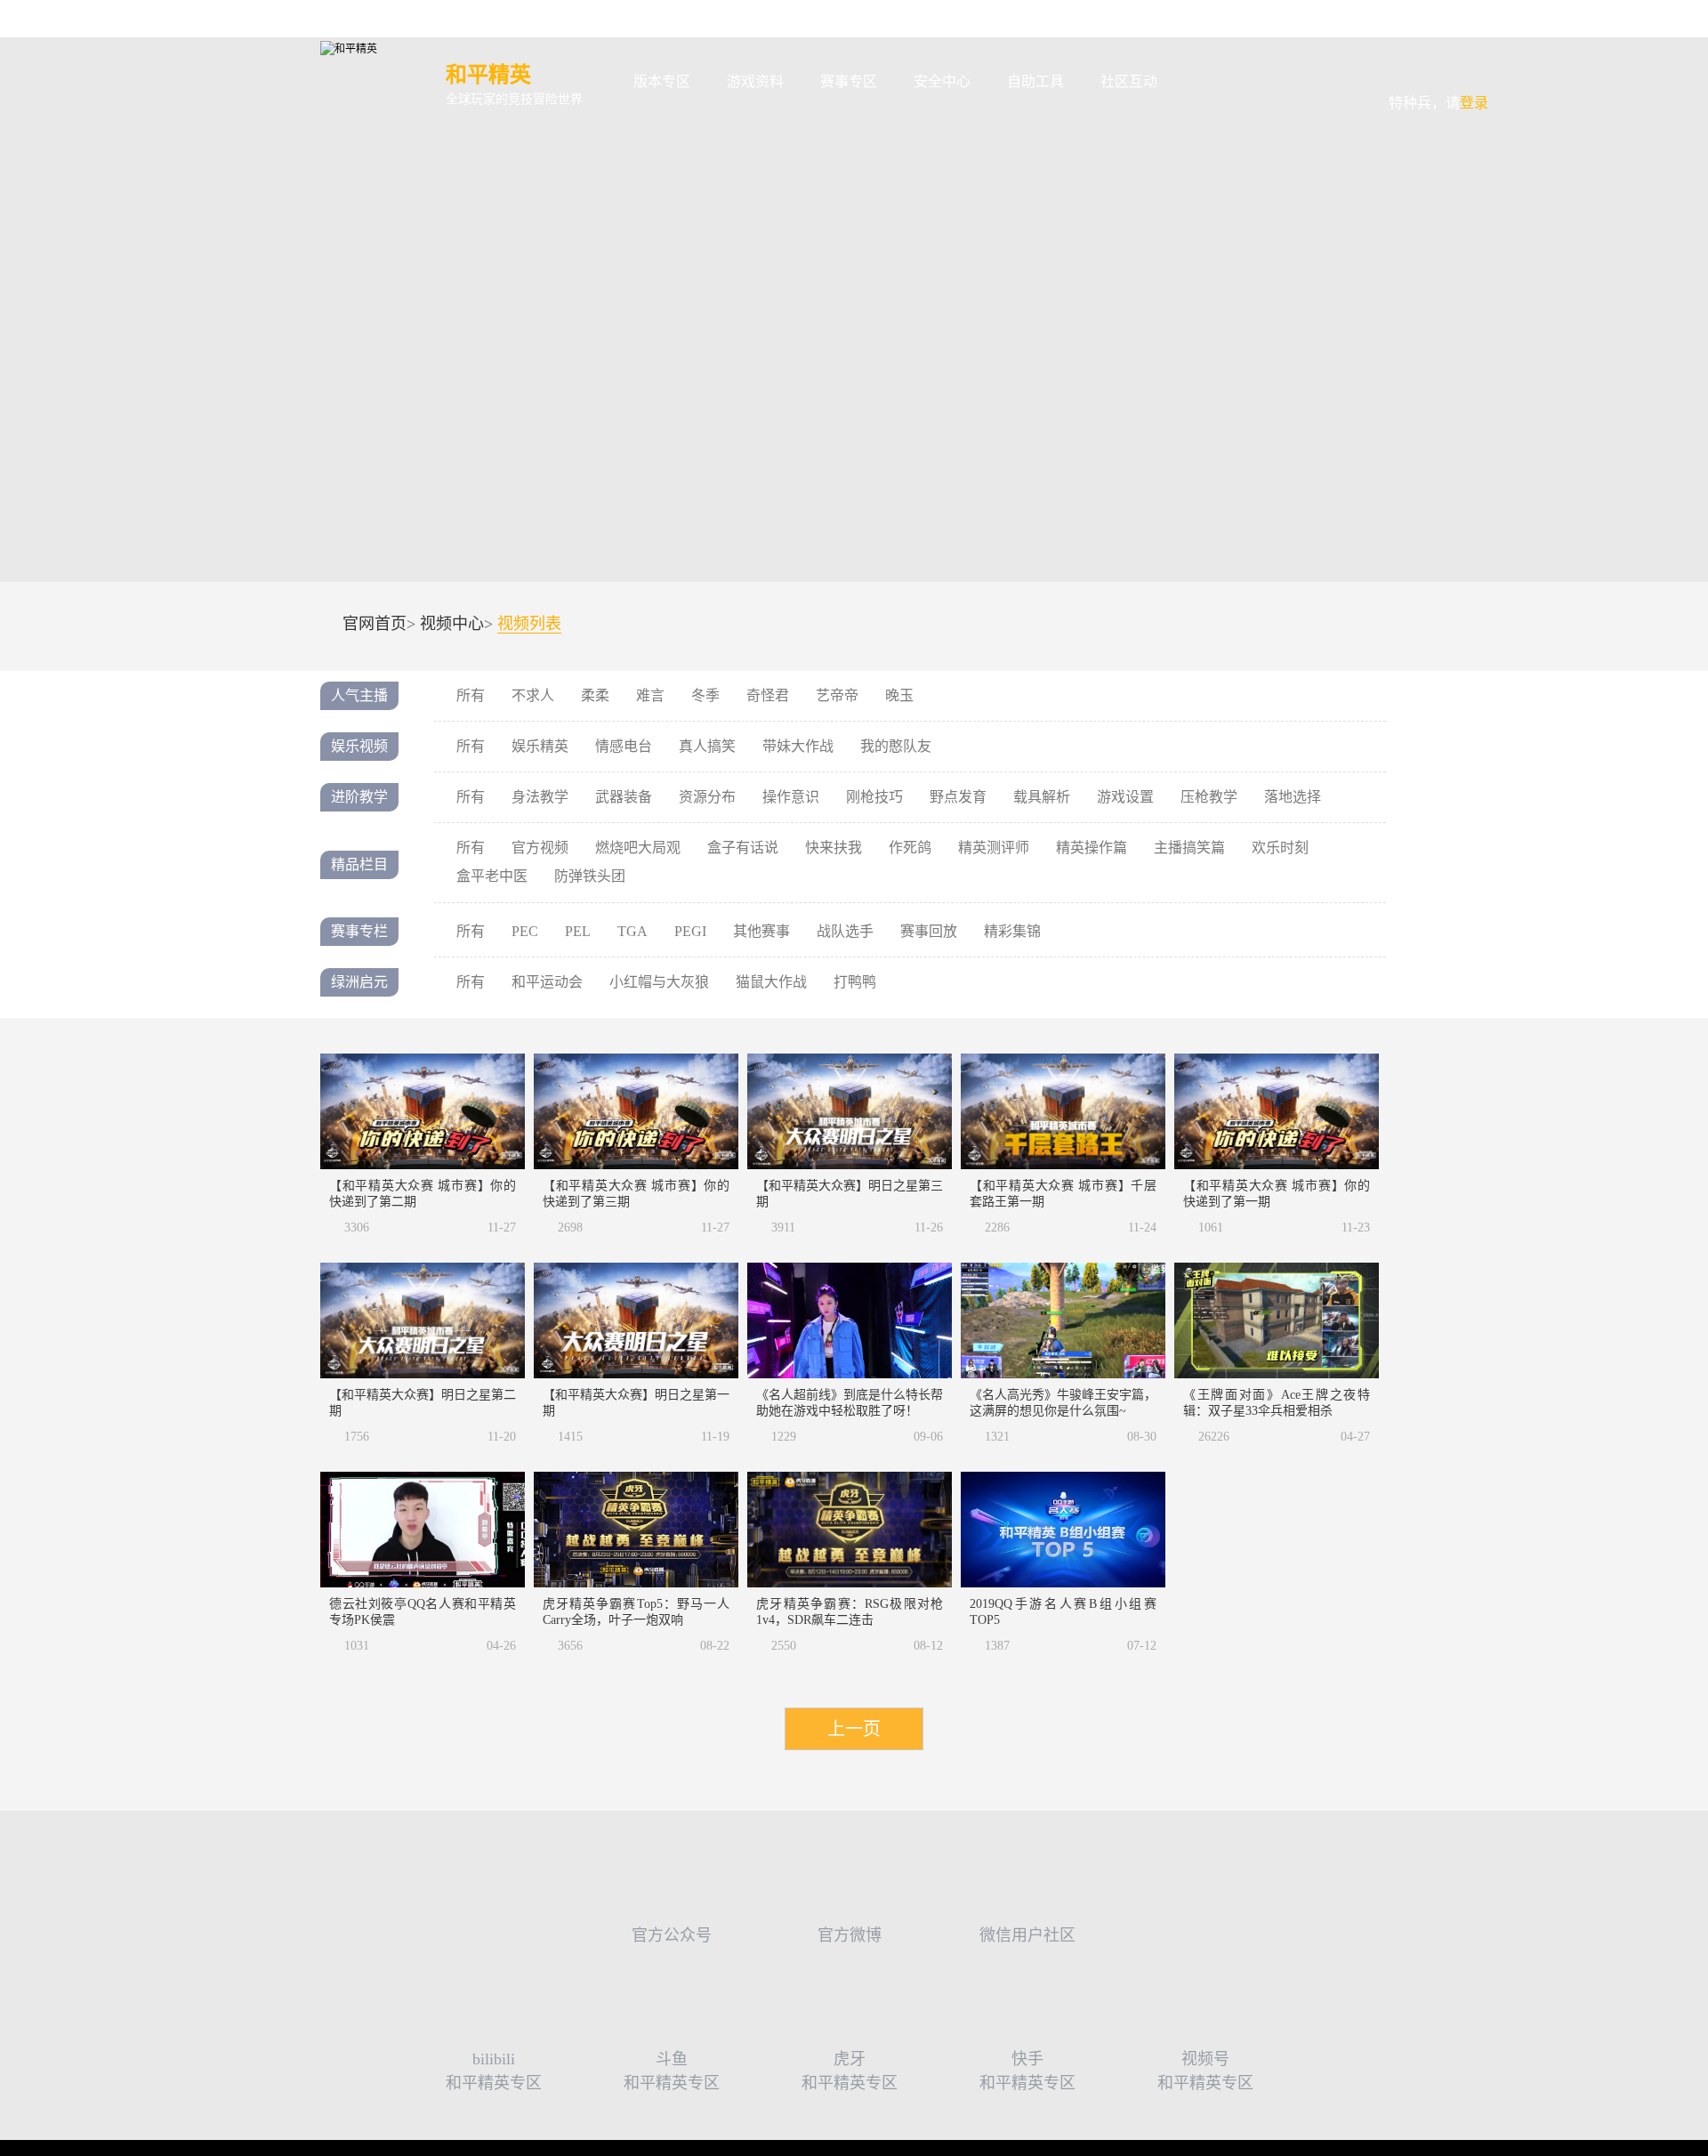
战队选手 (845, 931)
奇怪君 (768, 695)
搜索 (1204, 82)
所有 (471, 695)
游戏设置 (1125, 797)
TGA (632, 931)
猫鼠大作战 (771, 982)
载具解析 (1042, 797)
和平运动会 (547, 982)
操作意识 (791, 797)
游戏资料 (755, 81)
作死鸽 (910, 848)
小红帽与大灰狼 (659, 982)
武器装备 (624, 797)
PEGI (690, 931)
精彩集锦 (1012, 931)
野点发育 (958, 797)
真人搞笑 (707, 746)
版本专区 (662, 81)
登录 (1438, 70)
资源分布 (707, 797)
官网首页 (375, 624)
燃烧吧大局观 (638, 848)
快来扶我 (834, 848)
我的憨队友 (896, 746)
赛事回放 (929, 931)
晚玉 (899, 695)
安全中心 (942, 81)
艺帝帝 (837, 695)
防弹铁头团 (590, 876)
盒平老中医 (492, 876)
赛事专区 (849, 81)
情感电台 (624, 746)
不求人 (533, 695)
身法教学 (540, 797)
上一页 (854, 1729)
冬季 (705, 695)
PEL (578, 931)
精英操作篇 (1092, 848)
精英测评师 (994, 848)
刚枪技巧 (874, 797)
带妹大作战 (798, 746)
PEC (525, 931)
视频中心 (452, 624)
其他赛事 (761, 931)
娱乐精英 (540, 746)
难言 (650, 695)
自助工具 (1035, 81)
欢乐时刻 (1280, 848)
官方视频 (540, 848)
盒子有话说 (743, 848)
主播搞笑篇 (1189, 848)
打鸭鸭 (855, 982)
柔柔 (595, 695)
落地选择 (1293, 797)
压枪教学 (1209, 797)
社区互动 (1129, 81)
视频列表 (529, 624)
